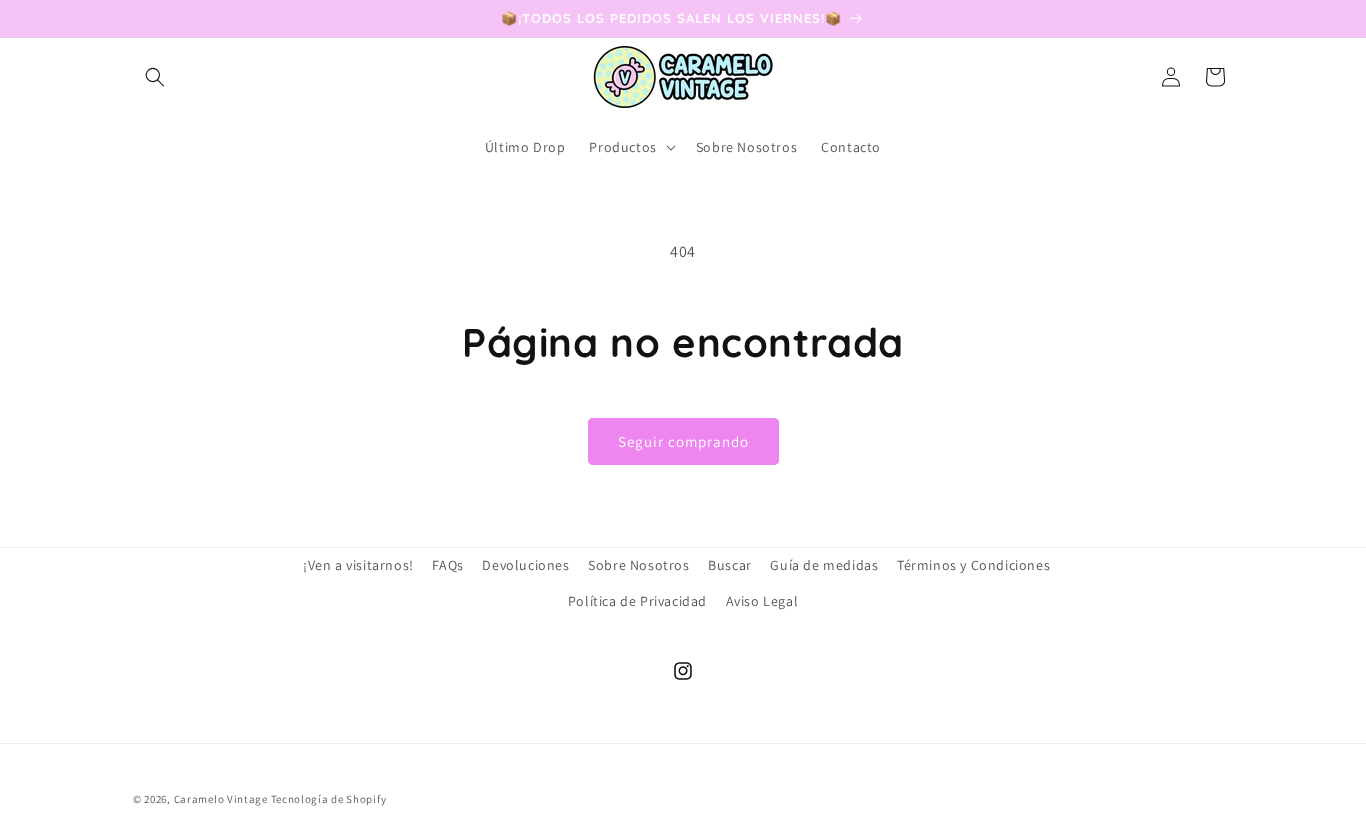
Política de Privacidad (637, 601)
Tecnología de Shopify (329, 799)
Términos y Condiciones (973, 565)
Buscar (730, 565)
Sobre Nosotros (638, 565)
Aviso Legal (762, 601)
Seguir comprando (683, 441)
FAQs (447, 565)
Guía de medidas (824, 565)
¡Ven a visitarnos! (358, 565)
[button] (155, 77)
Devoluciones (525, 565)
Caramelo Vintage (221, 799)
